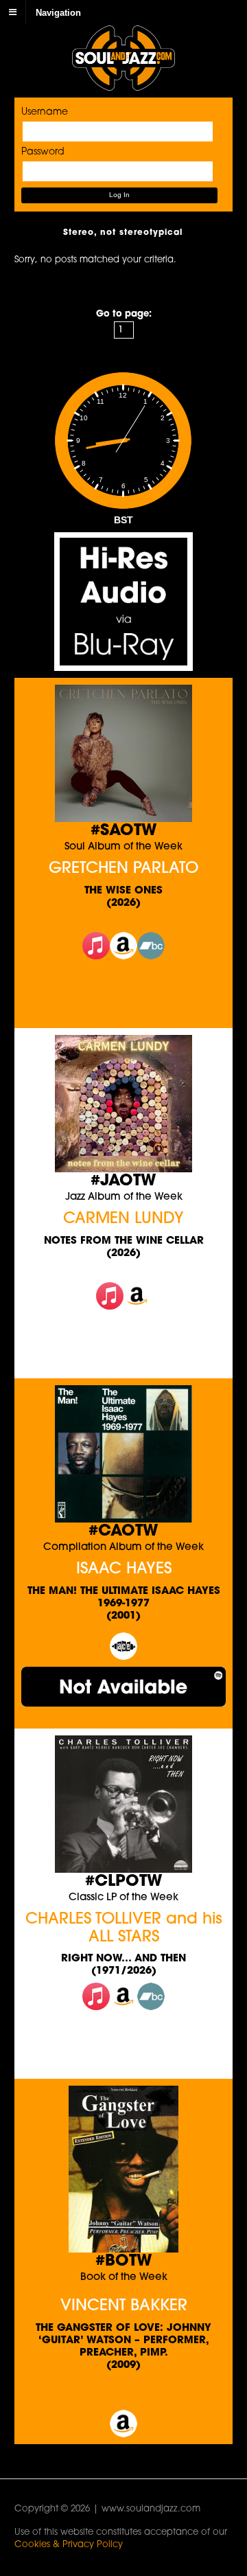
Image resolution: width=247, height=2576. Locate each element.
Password (43, 152)
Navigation (58, 12)
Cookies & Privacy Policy (69, 2545)
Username (45, 112)
